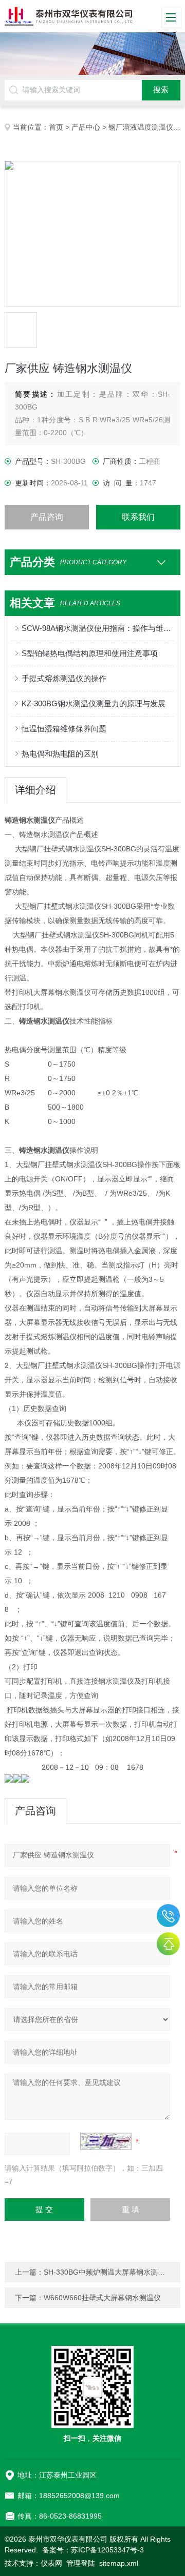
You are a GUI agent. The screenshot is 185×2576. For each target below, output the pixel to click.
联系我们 (138, 517)
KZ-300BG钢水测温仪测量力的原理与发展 (94, 703)
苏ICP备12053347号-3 (107, 2550)
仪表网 (51, 2563)
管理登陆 (81, 2563)
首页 (56, 127)
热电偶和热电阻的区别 (60, 754)
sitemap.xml (119, 2563)
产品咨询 (47, 517)
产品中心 (86, 127)
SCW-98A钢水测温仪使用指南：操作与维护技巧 (98, 628)
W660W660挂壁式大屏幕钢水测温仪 (102, 2298)
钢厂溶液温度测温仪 (141, 127)
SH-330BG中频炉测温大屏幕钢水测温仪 (108, 2272)
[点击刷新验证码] (106, 2141)
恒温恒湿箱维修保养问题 (64, 729)
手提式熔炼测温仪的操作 (64, 678)
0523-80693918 (168, 1916)
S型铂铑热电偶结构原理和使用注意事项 (90, 653)
